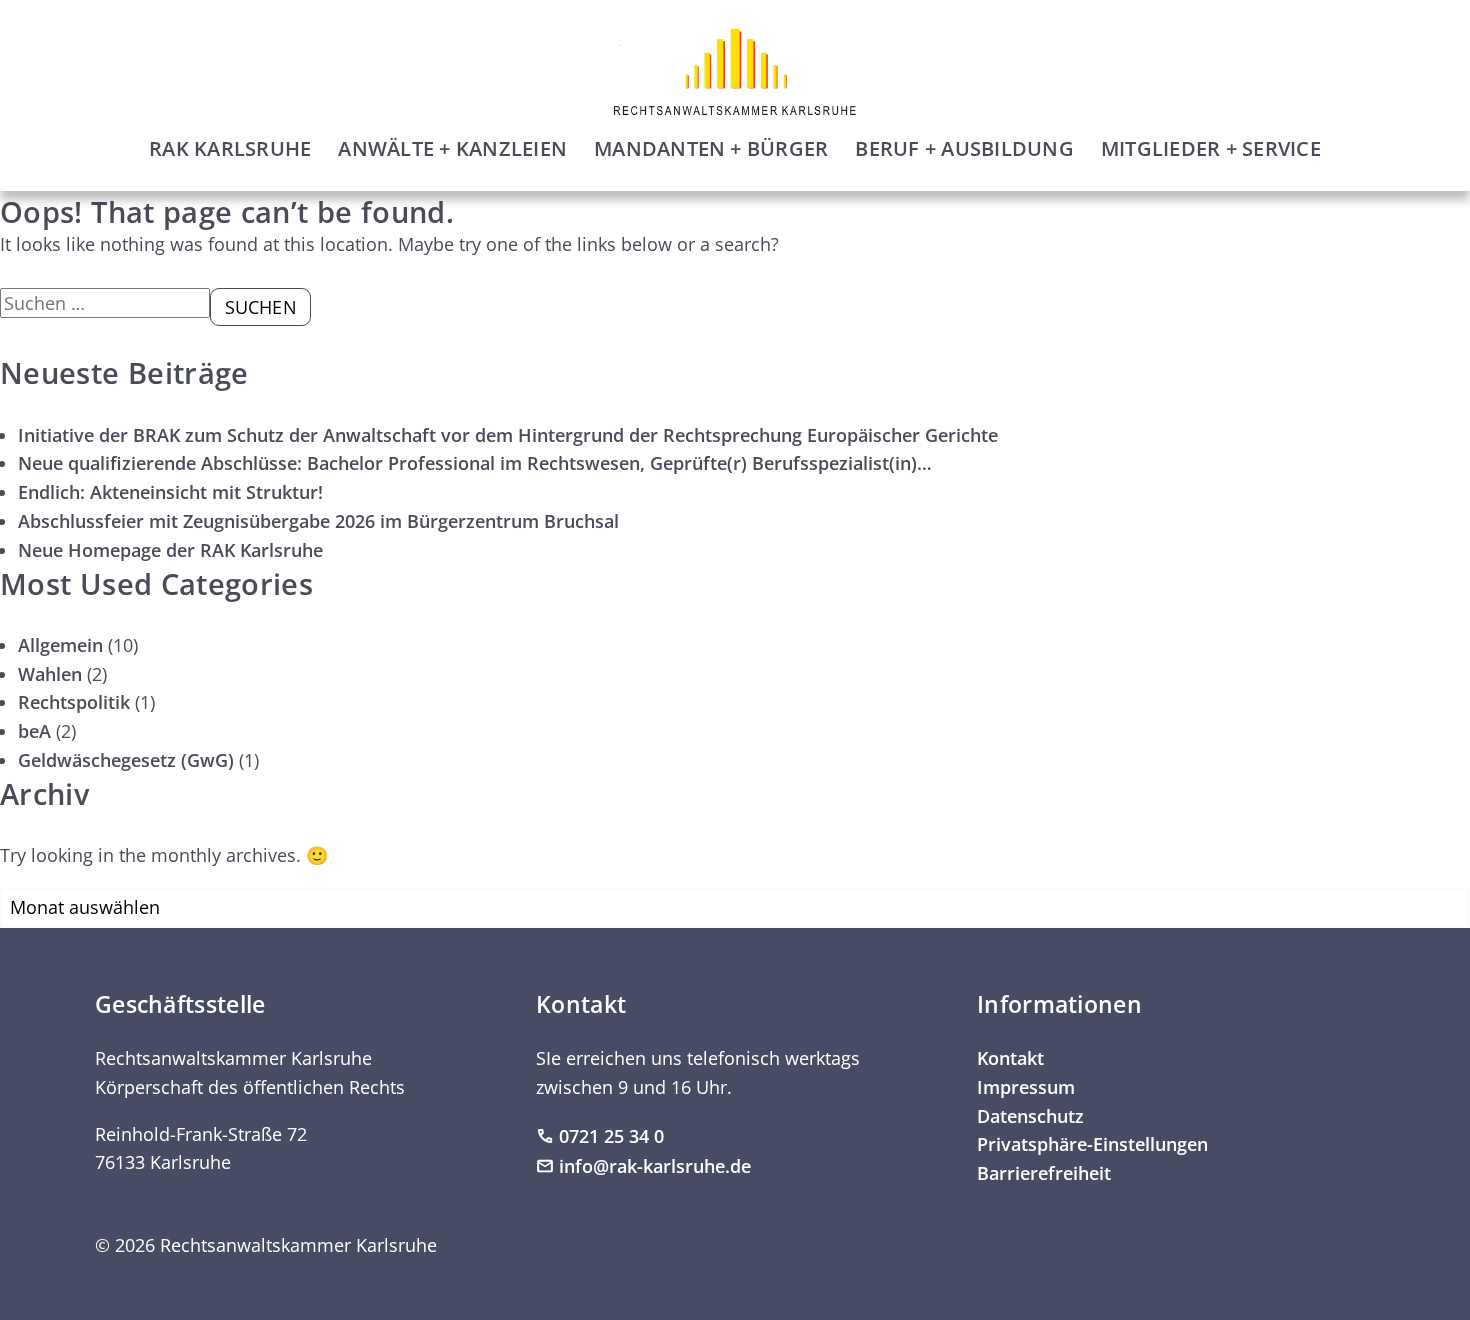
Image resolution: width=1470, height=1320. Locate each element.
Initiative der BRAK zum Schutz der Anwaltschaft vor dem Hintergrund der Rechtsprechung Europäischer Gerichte (508, 435)
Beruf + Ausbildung (964, 149)
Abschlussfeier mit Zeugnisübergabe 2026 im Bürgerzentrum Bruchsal (318, 521)
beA (34, 731)
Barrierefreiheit (1044, 1173)
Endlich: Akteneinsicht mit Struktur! (170, 492)
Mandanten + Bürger (711, 149)
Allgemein (60, 645)
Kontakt (1010, 1058)
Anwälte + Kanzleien (452, 149)
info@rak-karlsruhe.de (655, 1166)
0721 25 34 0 (611, 1136)
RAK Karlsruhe (230, 149)
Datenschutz (1030, 1116)
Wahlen (50, 674)
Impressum (1026, 1087)
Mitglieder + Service (1211, 149)
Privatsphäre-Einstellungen (1092, 1144)
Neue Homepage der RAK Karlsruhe (170, 550)
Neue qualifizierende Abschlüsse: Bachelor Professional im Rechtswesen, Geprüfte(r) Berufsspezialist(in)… (475, 463)
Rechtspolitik (74, 702)
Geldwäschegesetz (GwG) (126, 760)
